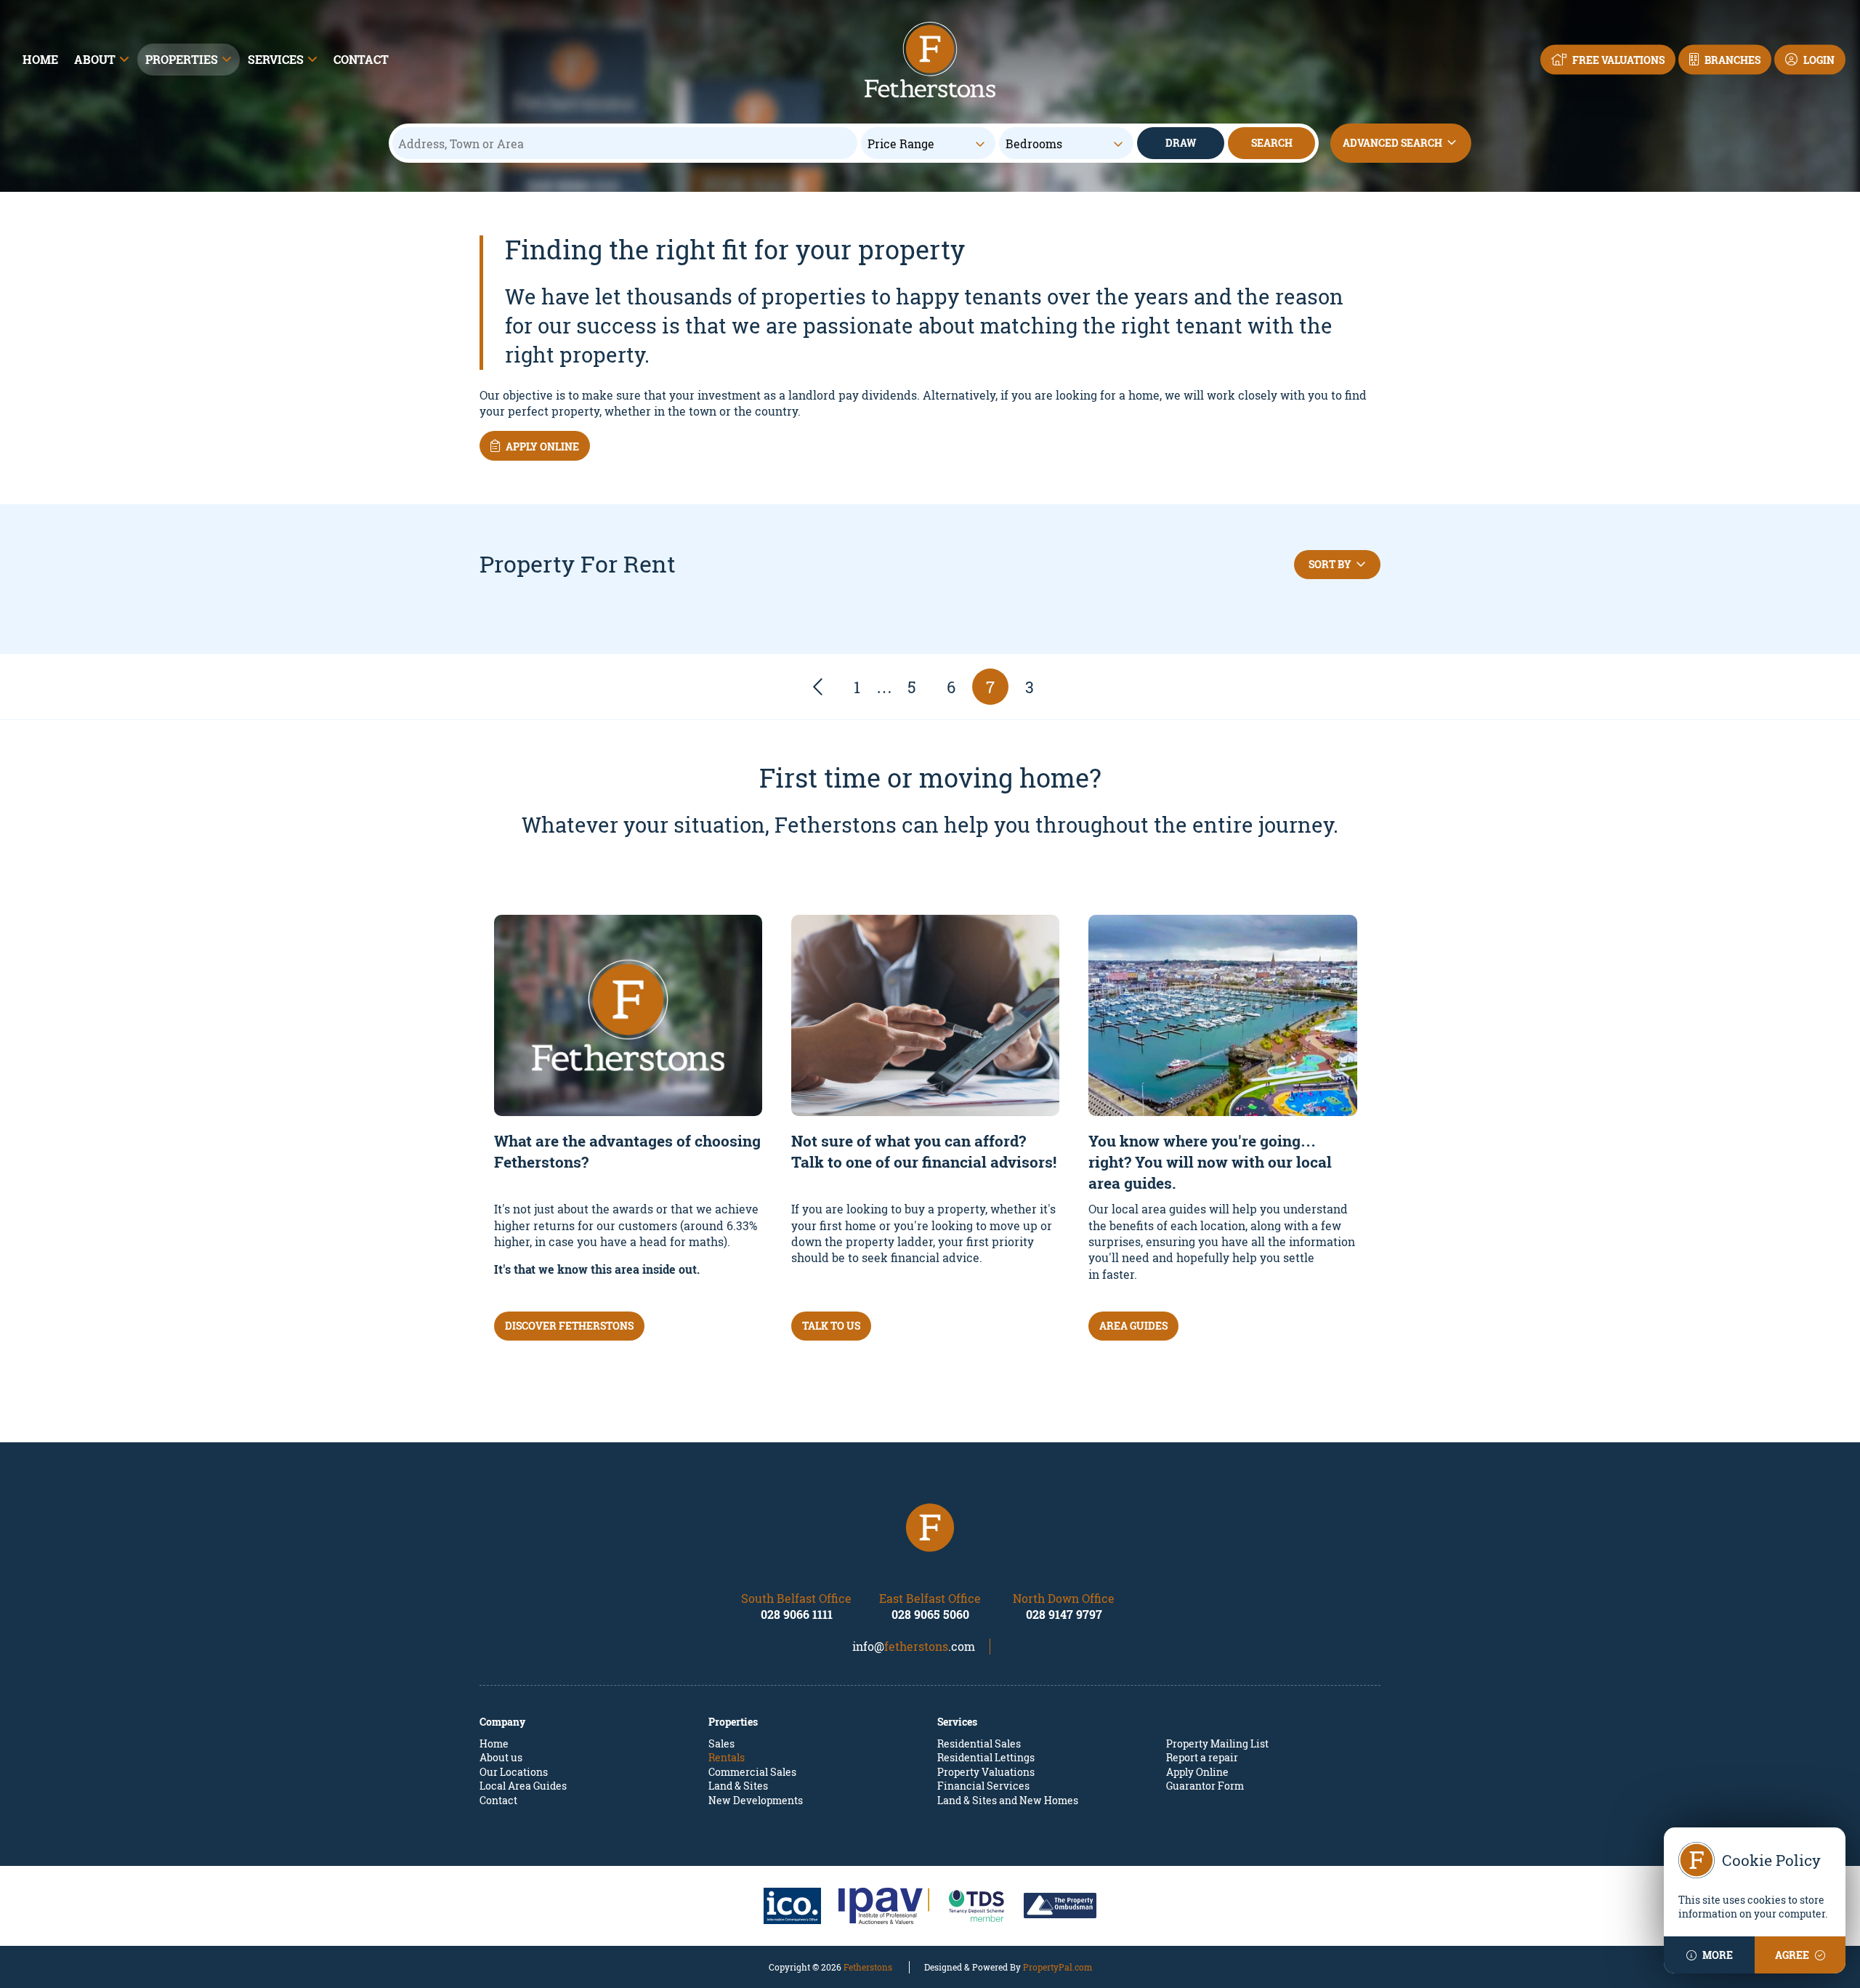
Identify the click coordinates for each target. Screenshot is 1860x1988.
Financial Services (983, 1786)
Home (40, 59)
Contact (361, 59)
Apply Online (1197, 1772)
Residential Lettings (986, 1757)
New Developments (756, 1800)
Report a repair (1202, 1757)
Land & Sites (738, 1786)
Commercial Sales (752, 1772)
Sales (721, 1743)
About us (501, 1757)
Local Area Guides (523, 1786)
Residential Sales (979, 1743)
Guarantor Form (1205, 1786)
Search (1272, 143)
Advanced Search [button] (1392, 143)
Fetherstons (868, 1967)
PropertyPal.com (1058, 1967)
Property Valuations (986, 1772)
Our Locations (514, 1772)
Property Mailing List (1217, 1743)
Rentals (727, 1757)
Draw (1181, 143)
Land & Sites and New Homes (1008, 1800)
